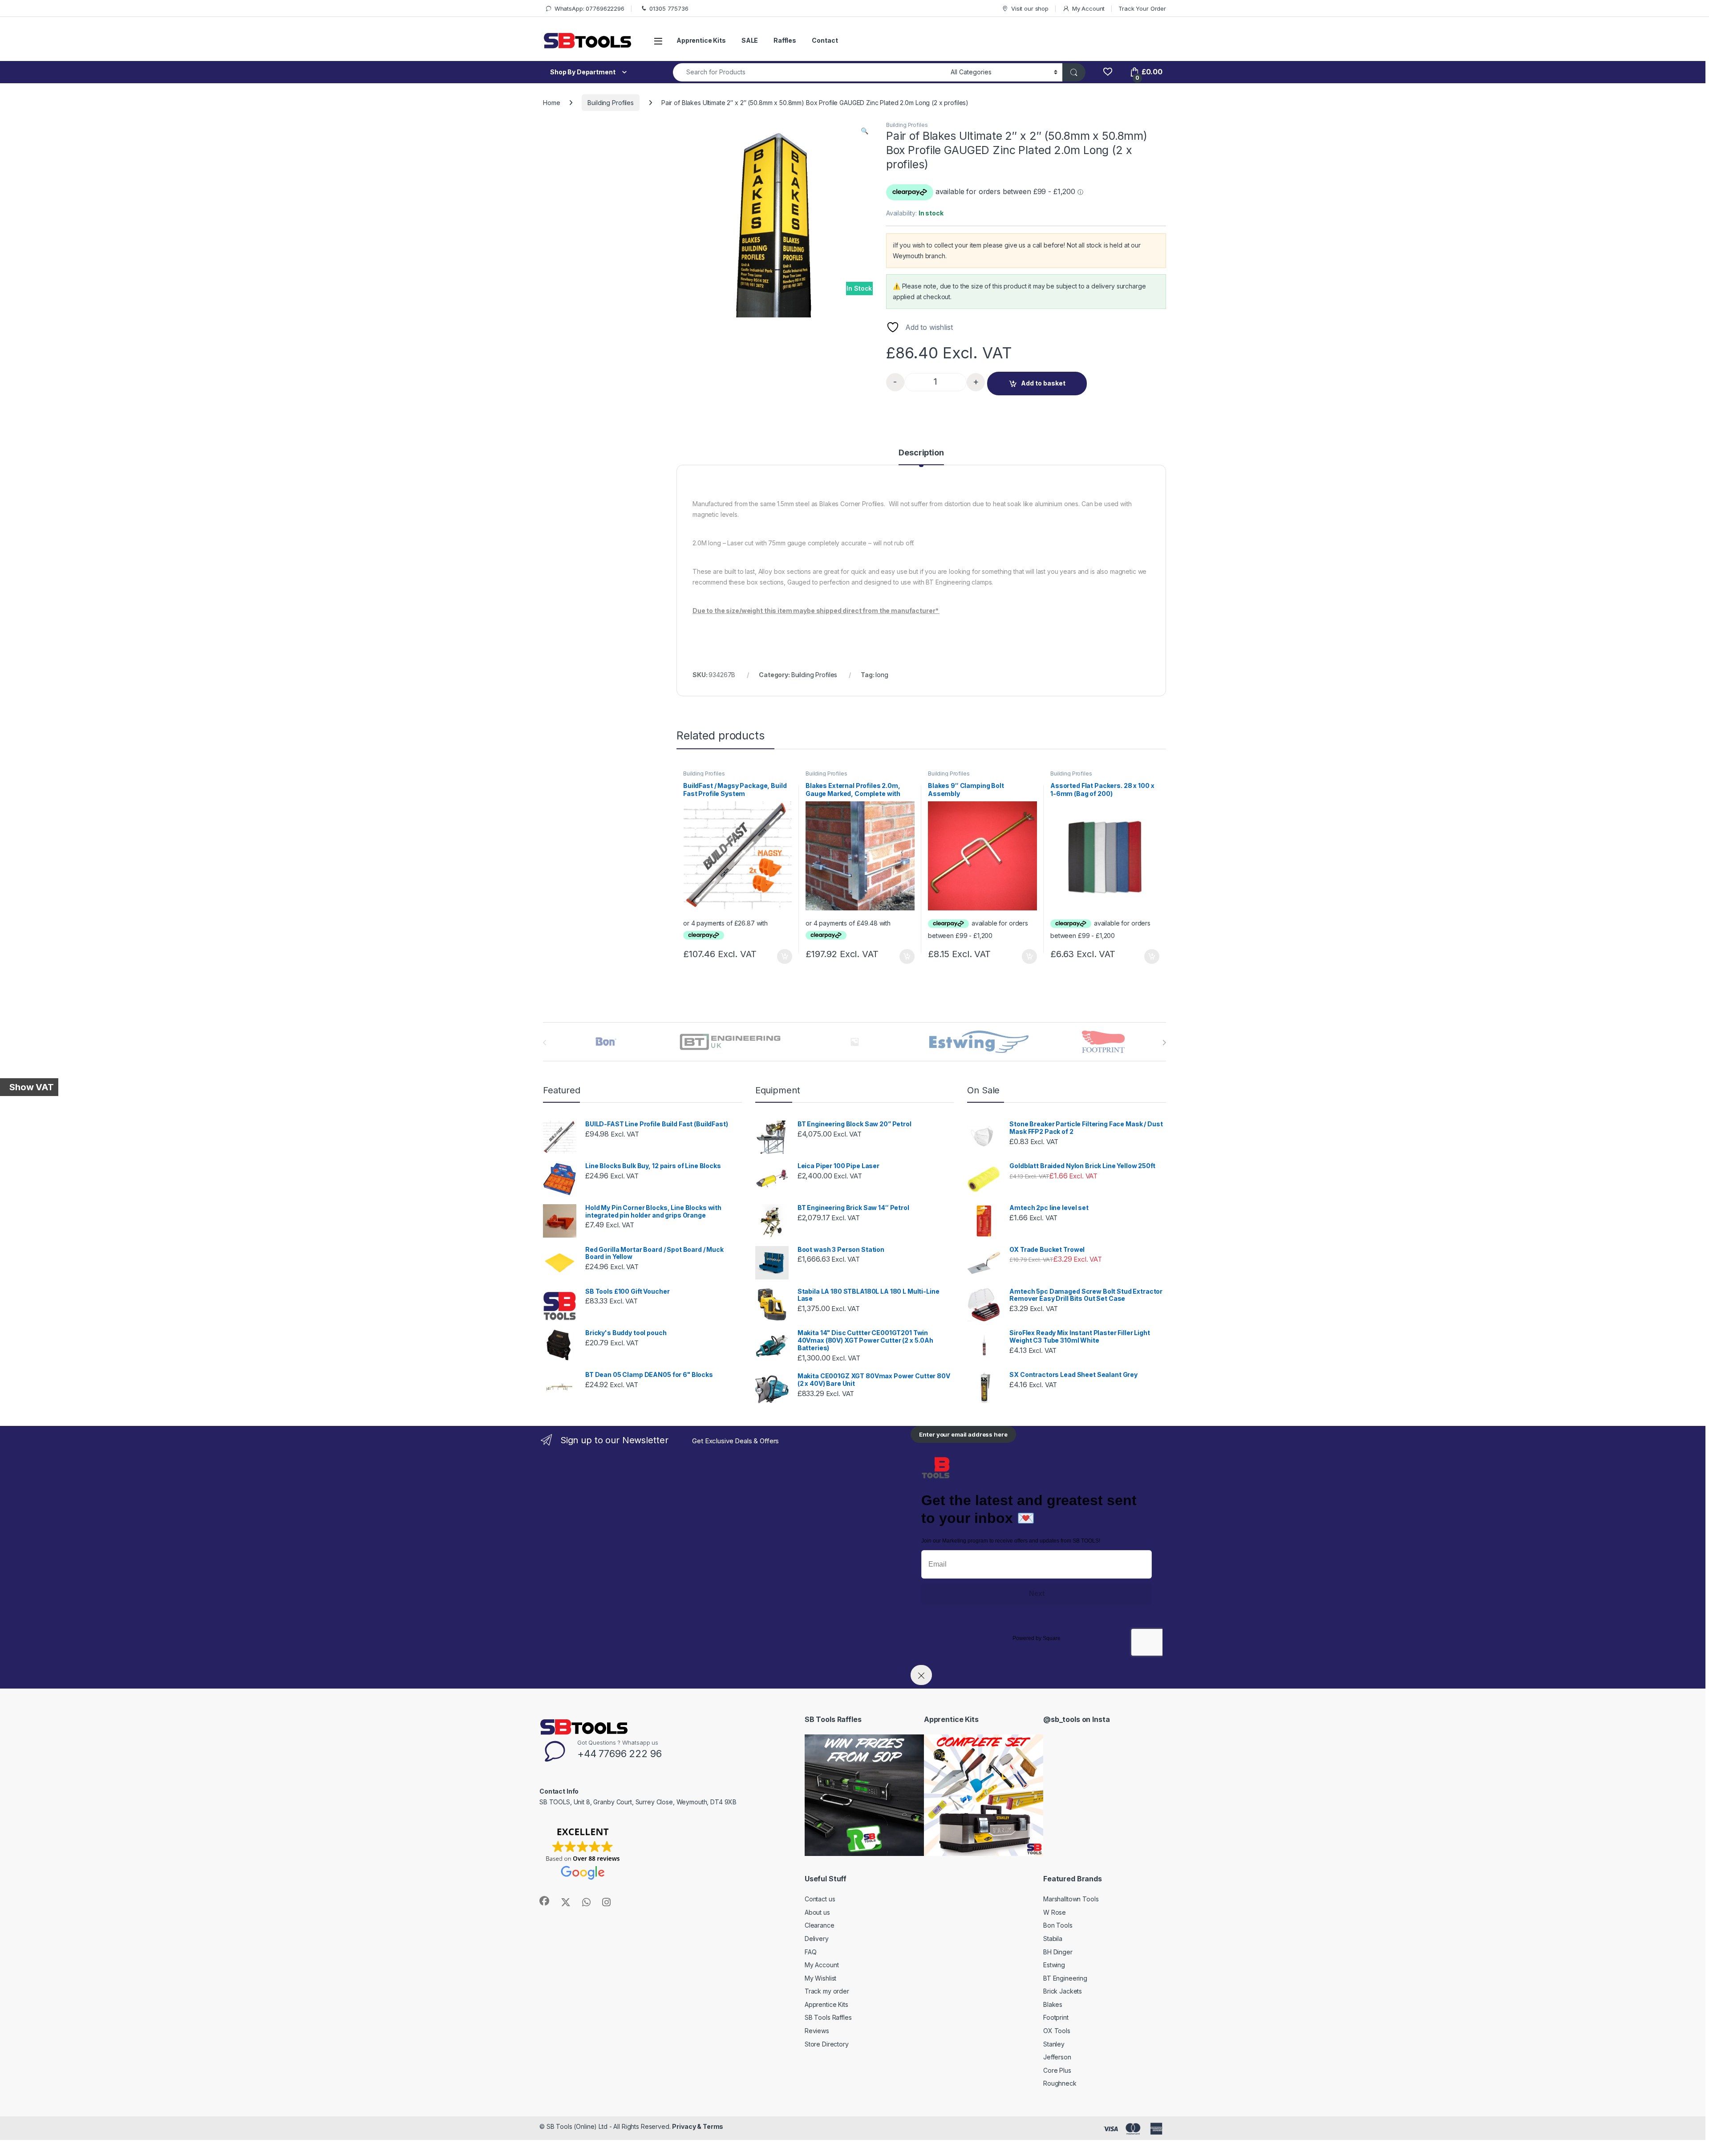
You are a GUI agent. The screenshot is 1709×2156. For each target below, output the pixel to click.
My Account (1088, 8)
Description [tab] (921, 453)
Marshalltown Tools (1071, 1899)
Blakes (1053, 2004)
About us (817, 1912)
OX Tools (1057, 2031)
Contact (825, 40)
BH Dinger (1058, 1952)
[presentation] (1164, 1043)
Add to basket (1043, 383)
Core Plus (1057, 2070)
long (882, 675)
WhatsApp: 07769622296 (589, 8)
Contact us (820, 1899)
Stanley (1054, 2044)
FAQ (811, 1952)
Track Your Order (1142, 8)
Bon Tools (1058, 1925)
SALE (750, 40)
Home (551, 103)
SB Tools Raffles (828, 2017)
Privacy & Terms (698, 2126)
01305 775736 (669, 8)
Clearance (820, 1925)
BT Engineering (1065, 1978)
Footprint (1056, 2017)
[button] (865, 131)
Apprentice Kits (701, 40)
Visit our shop (1030, 8)
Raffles (785, 40)
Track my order (827, 1991)
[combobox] (809, 72)
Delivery (817, 1939)
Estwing (1054, 1965)
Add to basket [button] (782, 957)
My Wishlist (820, 1978)
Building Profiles (611, 103)
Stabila (1053, 1939)
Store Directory (827, 2044)
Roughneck (1060, 2083)
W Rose (1055, 1912)
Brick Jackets (1063, 1991)
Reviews (817, 2031)
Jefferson (1057, 2057)
